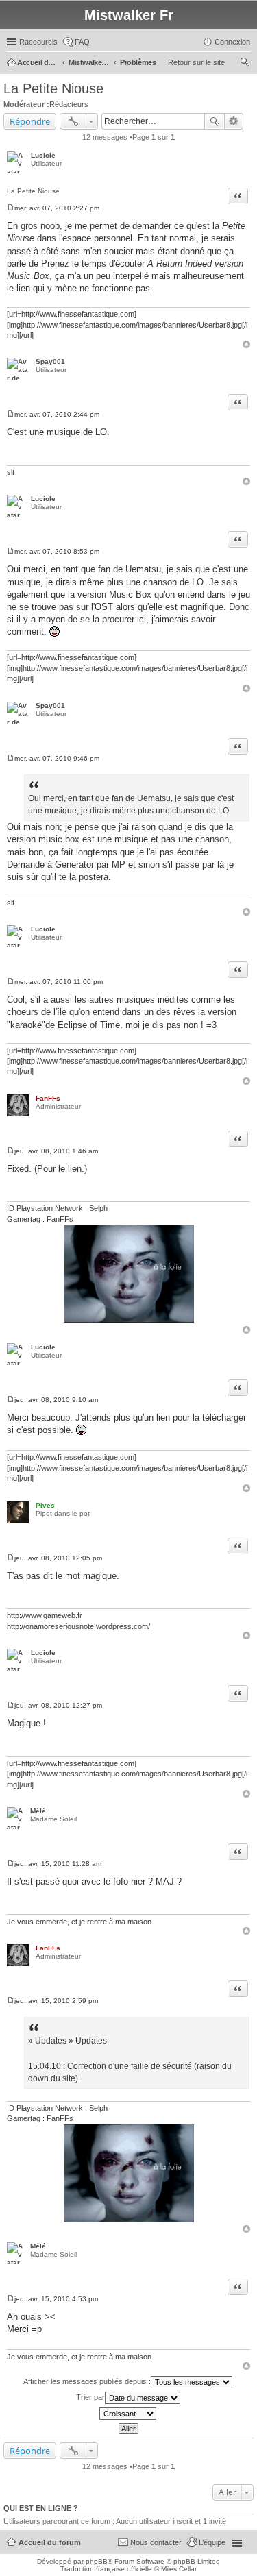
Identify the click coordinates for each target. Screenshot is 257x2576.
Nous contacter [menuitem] (156, 2542)
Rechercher (215, 121)
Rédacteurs (69, 104)
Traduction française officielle (106, 2569)
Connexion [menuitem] (232, 42)
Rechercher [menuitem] (245, 64)
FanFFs (48, 1098)
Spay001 (50, 361)
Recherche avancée (234, 121)
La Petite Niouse (53, 88)
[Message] (11, 208)
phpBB (97, 2561)
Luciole (43, 155)
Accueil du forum (50, 2542)
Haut (246, 344)
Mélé (38, 1811)
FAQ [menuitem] (82, 42)
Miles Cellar (179, 2569)
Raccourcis (38, 42)
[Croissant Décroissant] (128, 2414)
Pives (45, 1505)
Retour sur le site (196, 62)
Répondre (30, 121)
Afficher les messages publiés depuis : (87, 2381)
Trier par (90, 2397)
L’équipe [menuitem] (212, 2542)
